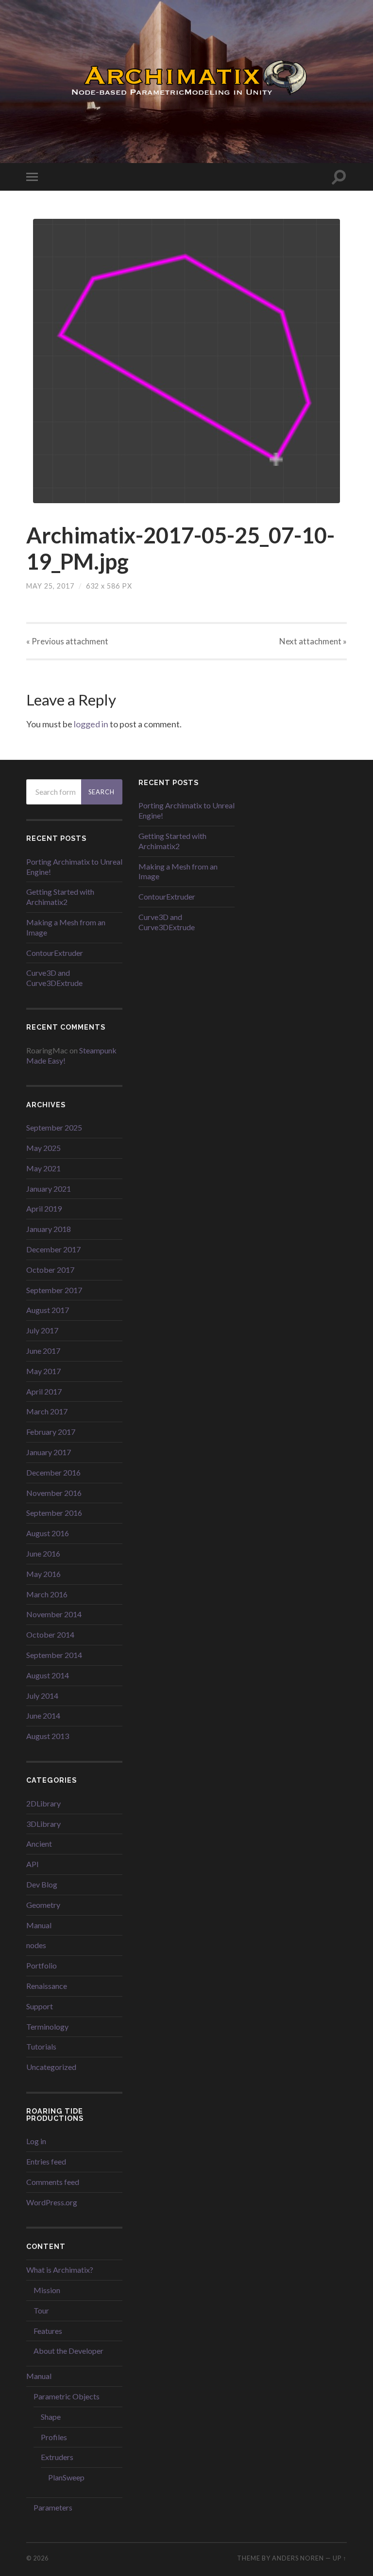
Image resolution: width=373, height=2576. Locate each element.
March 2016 (47, 1594)
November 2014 (54, 1614)
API (33, 1864)
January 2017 (49, 1452)
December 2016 (53, 1472)
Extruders (57, 2457)
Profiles (54, 2437)
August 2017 (48, 1310)
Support (40, 2006)
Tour (41, 2310)
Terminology (47, 2026)
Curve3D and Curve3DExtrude (54, 978)
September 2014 (54, 1655)
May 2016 (43, 1574)
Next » (313, 641)
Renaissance (47, 1986)
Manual (39, 1925)
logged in (91, 724)
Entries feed (46, 2161)
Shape (51, 2417)
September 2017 (54, 1290)
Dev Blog (42, 1884)
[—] (186, 81)
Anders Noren (298, 2558)
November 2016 (54, 1493)
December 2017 (53, 1249)
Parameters (53, 2507)
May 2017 (43, 1371)
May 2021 (43, 1168)
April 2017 (44, 1391)
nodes (36, 1945)
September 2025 (54, 1127)
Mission (47, 2290)
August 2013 (48, 1736)
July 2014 (42, 1696)
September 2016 (54, 1513)
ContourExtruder (55, 953)
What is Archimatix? (60, 2270)
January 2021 (49, 1189)
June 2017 (43, 1351)
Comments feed (53, 2182)
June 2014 (43, 1715)
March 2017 (47, 1411)
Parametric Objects (67, 2396)
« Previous (67, 641)
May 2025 (43, 1148)
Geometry (43, 1905)
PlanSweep (66, 2477)
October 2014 (50, 1634)
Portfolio (42, 1965)
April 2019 (44, 1208)
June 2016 (43, 1553)
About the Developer (68, 2351)
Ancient (39, 1844)
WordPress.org (52, 2202)
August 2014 (48, 1675)
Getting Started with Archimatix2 (60, 897)
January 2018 (49, 1229)
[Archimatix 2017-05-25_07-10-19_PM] (186, 361)
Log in (36, 2141)
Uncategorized (51, 2067)
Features (48, 2331)
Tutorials (41, 2046)
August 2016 (48, 1533)
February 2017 (51, 1432)
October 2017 (50, 1270)
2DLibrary (43, 1803)
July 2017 (42, 1330)
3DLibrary (43, 1824)
